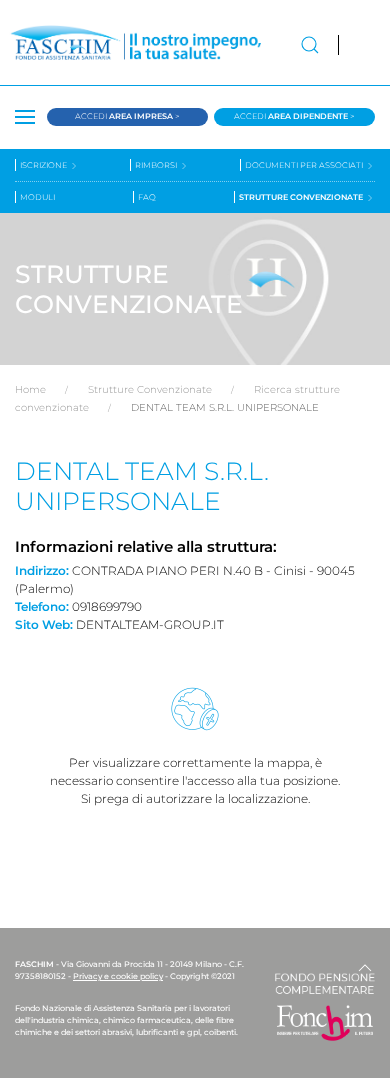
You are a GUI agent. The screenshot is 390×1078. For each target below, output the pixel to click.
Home (30, 389)
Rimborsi (157, 165)
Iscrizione (44, 165)
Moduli (37, 197)
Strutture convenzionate (302, 197)
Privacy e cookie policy (118, 976)
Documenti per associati (305, 165)
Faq (147, 197)
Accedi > (127, 116)
